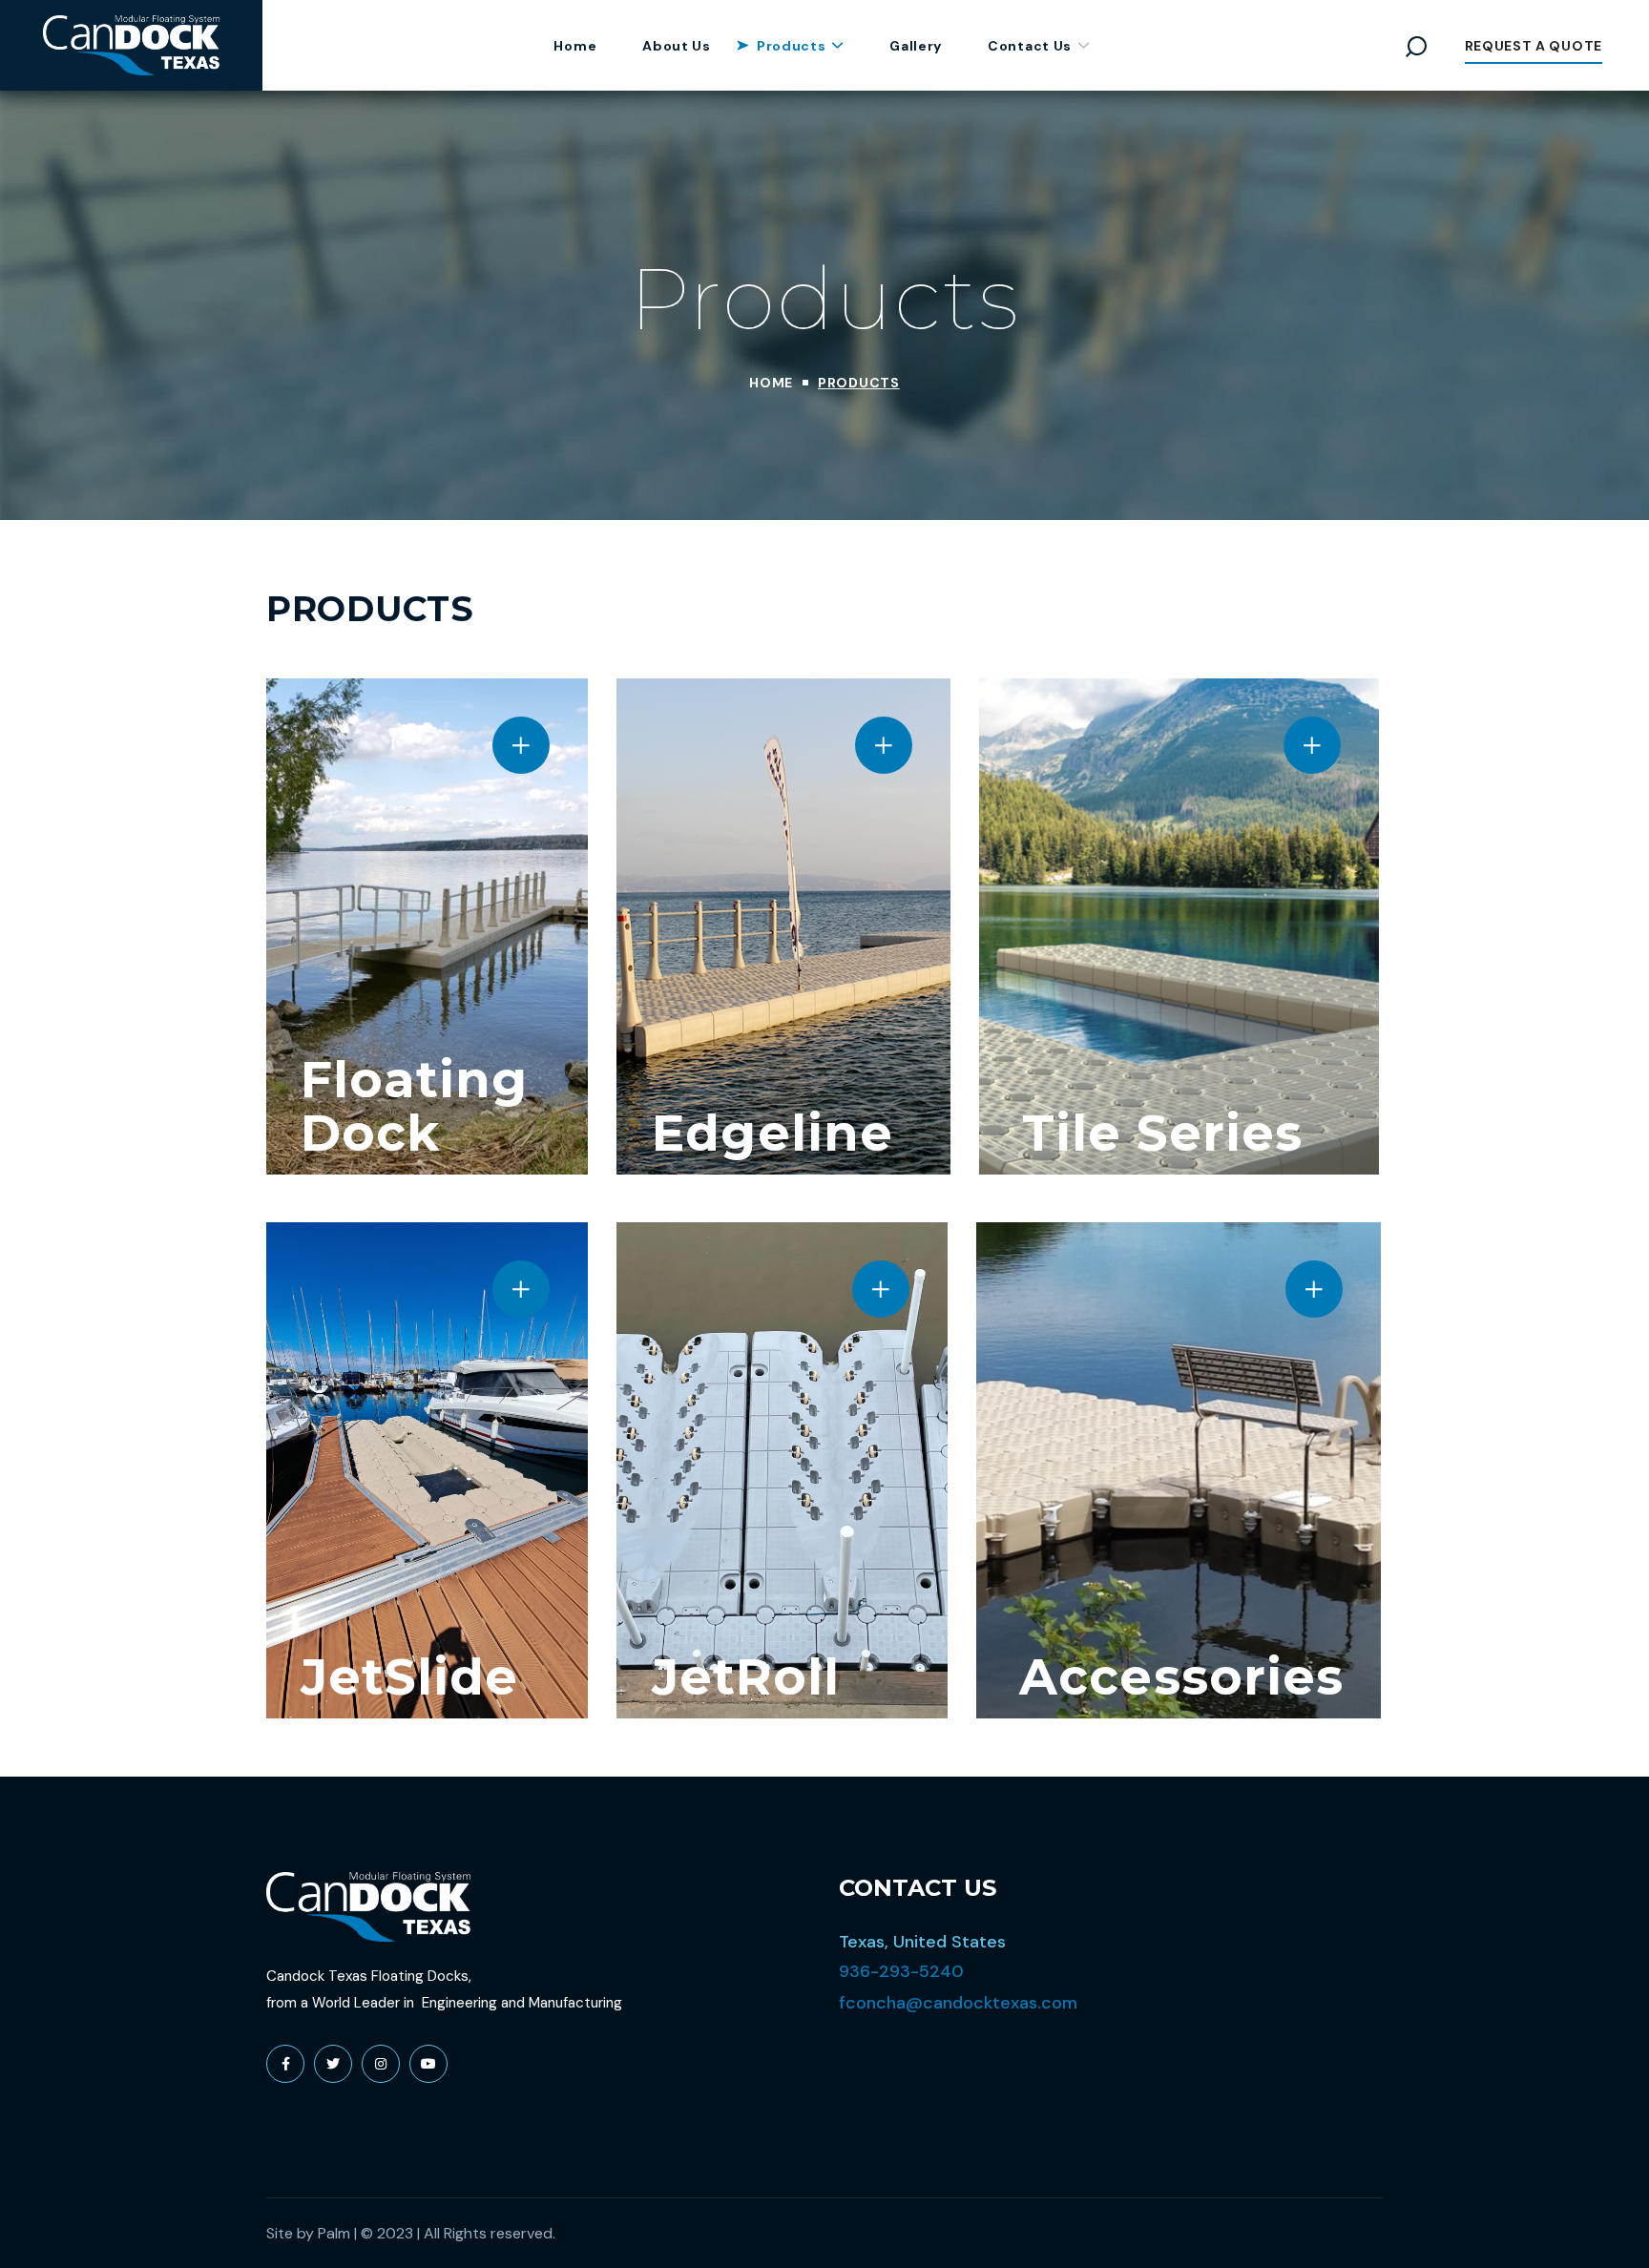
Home (771, 383)
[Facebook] (285, 2064)
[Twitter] (333, 2064)
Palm (334, 2233)
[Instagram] (381, 2064)
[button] (1416, 45)
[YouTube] (428, 2064)
